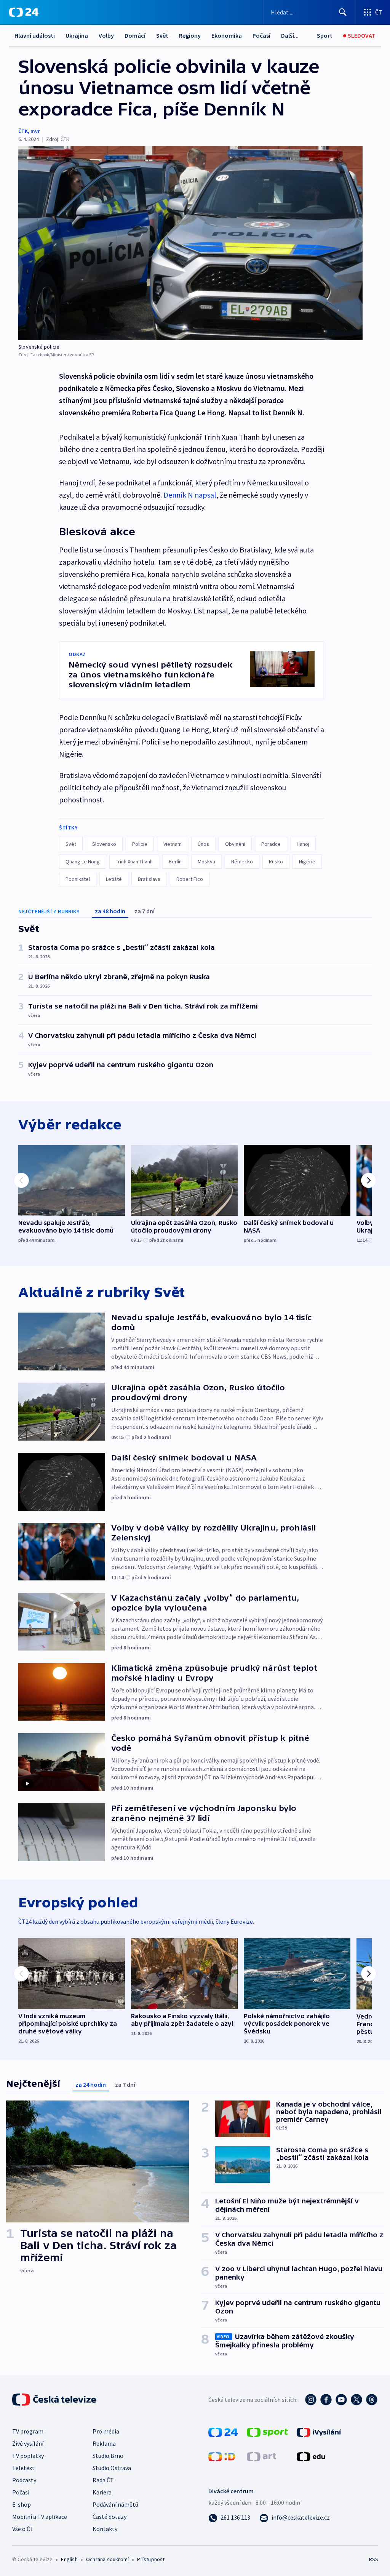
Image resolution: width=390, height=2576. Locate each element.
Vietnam (173, 844)
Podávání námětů (115, 2504)
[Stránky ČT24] (223, 2432)
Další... (290, 35)
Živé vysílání (28, 2443)
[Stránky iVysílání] (319, 2432)
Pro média (106, 2431)
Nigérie (307, 861)
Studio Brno (108, 2456)
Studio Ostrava (112, 2468)
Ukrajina (77, 35)
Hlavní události (35, 35)
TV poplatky (28, 2456)
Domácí (135, 35)
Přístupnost (151, 2559)
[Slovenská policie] (190, 243)
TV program (28, 2431)
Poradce (271, 844)
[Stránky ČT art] (261, 2456)
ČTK (23, 131)
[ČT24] (24, 12)
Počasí (261, 35)
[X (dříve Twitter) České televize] (356, 2400)
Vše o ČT (23, 2529)
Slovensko (104, 844)
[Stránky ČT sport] (267, 2432)
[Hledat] (343, 12)
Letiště (114, 879)
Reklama (104, 2443)
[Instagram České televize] (311, 2400)
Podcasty (24, 2480)
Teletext (23, 2468)
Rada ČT (103, 2480)
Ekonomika (227, 35)
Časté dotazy (109, 2517)
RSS (373, 2559)
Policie (140, 844)
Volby (106, 35)
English (69, 2559)
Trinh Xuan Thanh (134, 861)
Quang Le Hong (83, 861)
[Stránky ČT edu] (311, 2456)
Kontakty (105, 2529)
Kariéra (102, 2492)
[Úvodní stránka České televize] (55, 2400)
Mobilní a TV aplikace (40, 2517)
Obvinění (235, 844)
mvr (35, 131)
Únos (203, 844)
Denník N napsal (190, 495)
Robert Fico (190, 879)
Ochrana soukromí (107, 2559)
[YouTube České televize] (341, 2400)
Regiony (190, 35)
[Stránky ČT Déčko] (222, 2456)
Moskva (206, 861)
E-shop (22, 2504)
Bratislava (149, 879)
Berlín (175, 861)
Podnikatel (78, 879)
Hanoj (303, 844)
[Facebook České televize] (326, 2400)
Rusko (276, 861)
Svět (162, 35)
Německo (242, 861)
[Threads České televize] (372, 2400)
